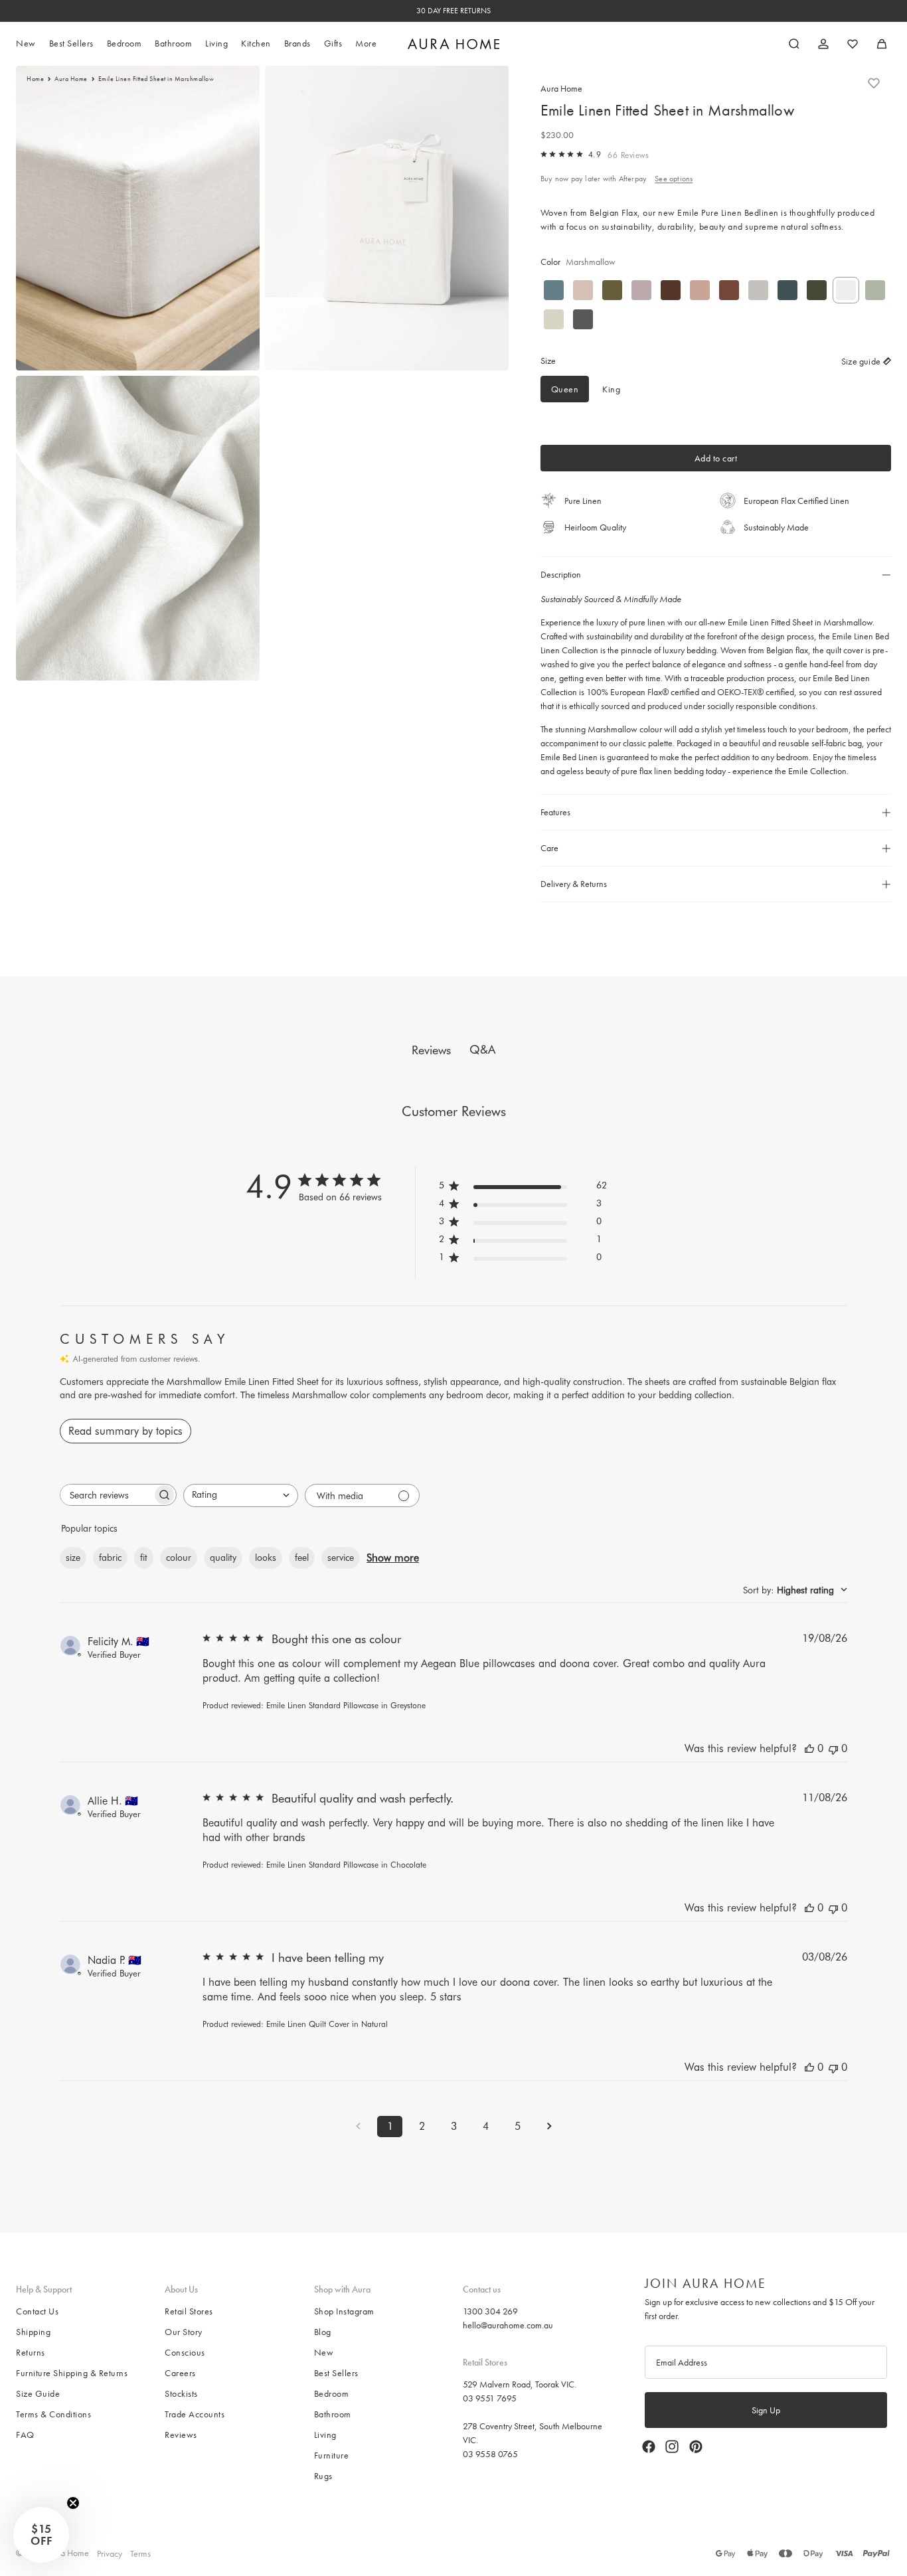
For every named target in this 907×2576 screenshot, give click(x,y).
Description (561, 574)
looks (266, 1558)
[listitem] (366, 44)
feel (302, 1558)
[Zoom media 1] (138, 218)
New (324, 2352)
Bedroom (332, 2393)
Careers (180, 2373)
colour (179, 1558)
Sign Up (766, 2410)
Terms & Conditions (53, 2414)
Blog (323, 2332)
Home (35, 79)
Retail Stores (189, 2311)
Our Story (184, 2332)
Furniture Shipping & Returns (72, 2373)
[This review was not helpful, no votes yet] (833, 1748)
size (73, 1558)
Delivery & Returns (574, 884)
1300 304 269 (490, 2311)
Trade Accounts (195, 2414)
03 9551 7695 (490, 2397)
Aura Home (71, 79)
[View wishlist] (853, 44)
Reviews (181, 2435)
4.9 (595, 154)
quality (223, 1558)
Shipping (33, 2332)
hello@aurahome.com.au (508, 2325)
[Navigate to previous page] (358, 2126)
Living (325, 2435)
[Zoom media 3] (138, 528)
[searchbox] (106, 1495)
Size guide (861, 361)
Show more (393, 1558)
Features (555, 812)
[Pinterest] (696, 2447)
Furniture (332, 2455)
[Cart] (882, 44)
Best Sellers (336, 2373)
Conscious (185, 2352)
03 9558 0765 (490, 2453)
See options (674, 179)
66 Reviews (628, 155)
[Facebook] (649, 2447)
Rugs (323, 2476)
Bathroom (333, 2414)
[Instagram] (672, 2447)
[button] (41, 2535)
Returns (31, 2352)
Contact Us (37, 2311)
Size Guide (38, 2393)
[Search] (794, 44)
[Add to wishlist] (874, 83)
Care (549, 848)
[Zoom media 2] (387, 218)
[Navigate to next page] (549, 2126)
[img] (544, 154)
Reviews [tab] (431, 1050)
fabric (110, 1558)
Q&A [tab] (482, 1049)
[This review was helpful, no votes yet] (809, 1748)
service (341, 1558)
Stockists (181, 2393)
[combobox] (241, 1495)
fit (144, 1558)
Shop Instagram (344, 2311)
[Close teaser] (73, 2503)
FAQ (25, 2435)
